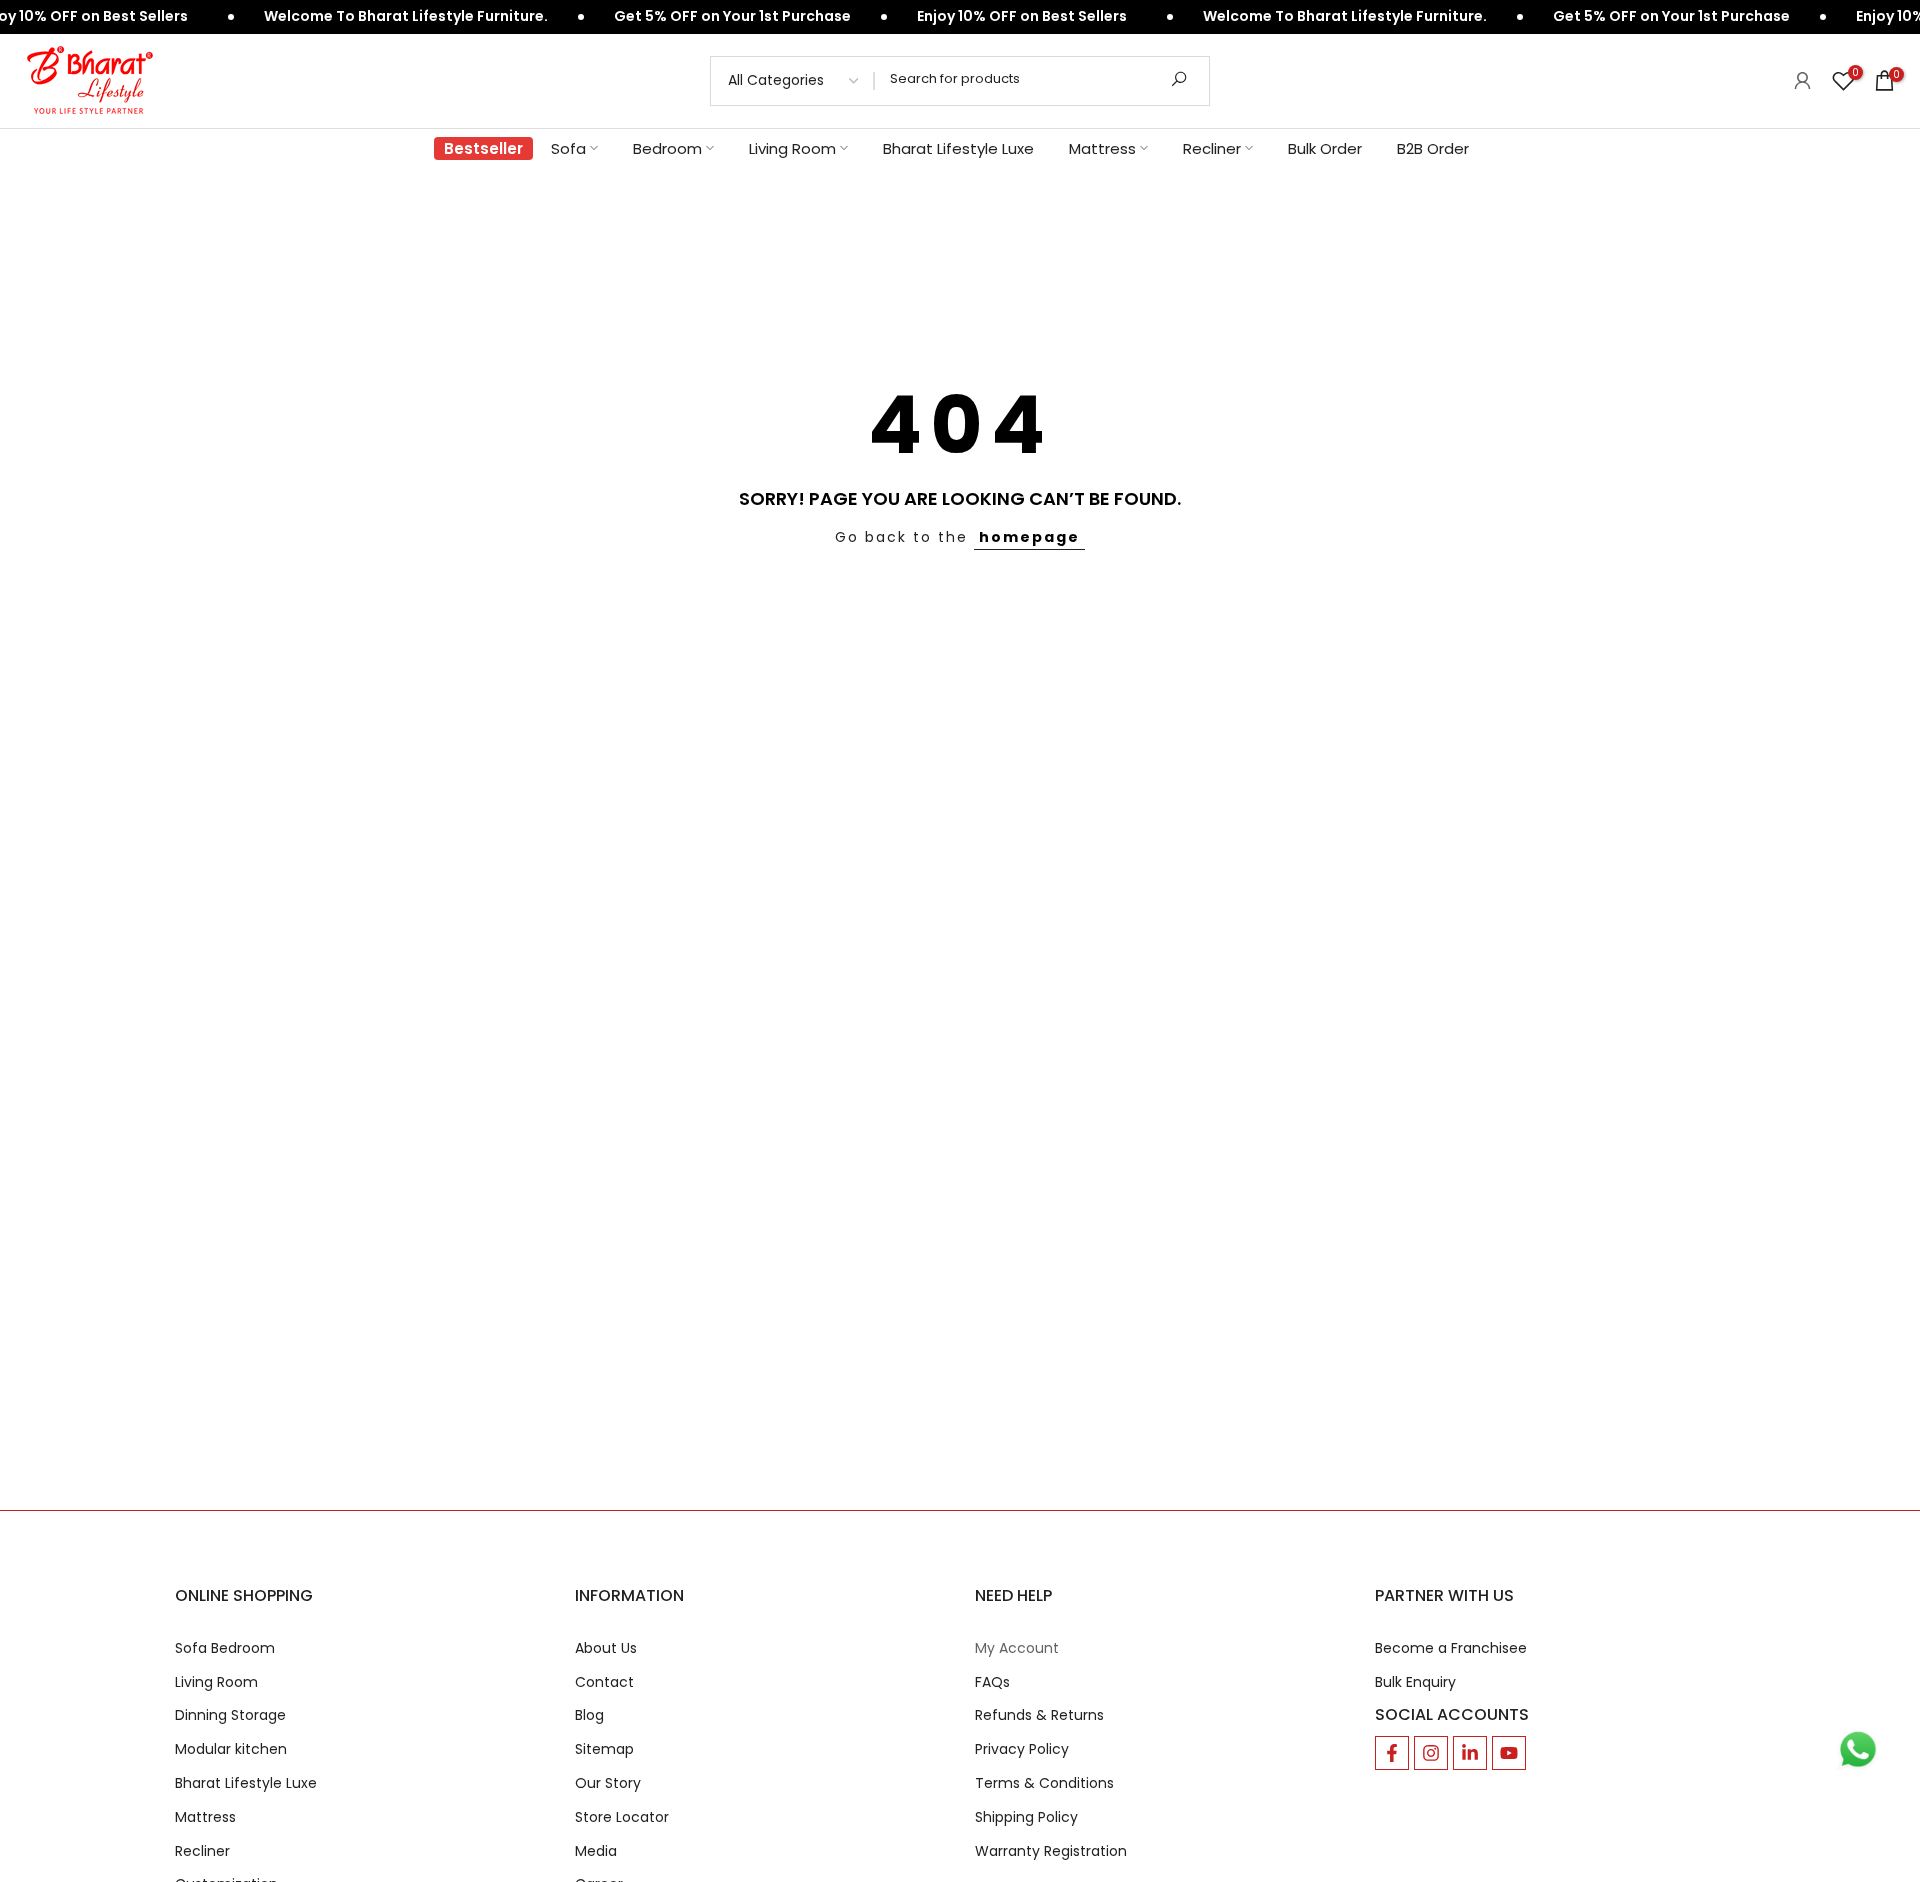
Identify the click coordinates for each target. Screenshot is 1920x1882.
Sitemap (604, 1749)
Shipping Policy (1026, 1817)
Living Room (792, 148)
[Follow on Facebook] (1392, 1753)
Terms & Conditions (1044, 1783)
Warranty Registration (1051, 1851)
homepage (1029, 537)
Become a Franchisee (1451, 1648)
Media (596, 1851)
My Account (1017, 1648)
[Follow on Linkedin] (1470, 1753)
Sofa (568, 148)
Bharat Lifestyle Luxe (958, 148)
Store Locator (622, 1817)
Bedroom (667, 148)
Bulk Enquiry (1415, 1682)
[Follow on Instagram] (1431, 1753)
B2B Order (1433, 148)
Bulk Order (1325, 148)
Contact (604, 1682)
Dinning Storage (230, 1715)
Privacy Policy (1022, 1749)
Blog (589, 1715)
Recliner (1212, 148)
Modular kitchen (231, 1749)
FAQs (992, 1682)
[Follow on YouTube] (1509, 1753)
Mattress (1102, 148)
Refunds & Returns (1039, 1715)
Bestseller (483, 148)
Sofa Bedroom (225, 1648)
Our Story (608, 1783)
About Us (606, 1648)
